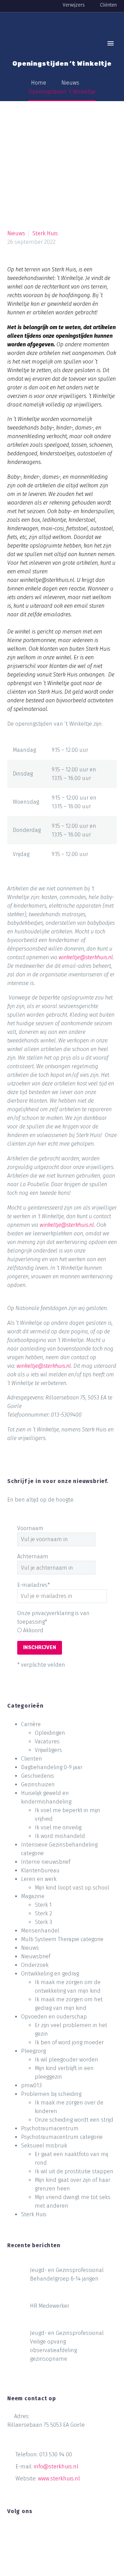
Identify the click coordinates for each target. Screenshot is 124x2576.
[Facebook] (13, 1473)
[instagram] (37, 2532)
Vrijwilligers (48, 1750)
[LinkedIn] (65, 1473)
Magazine (33, 1896)
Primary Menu (111, 43)
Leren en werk (39, 1879)
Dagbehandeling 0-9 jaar (52, 1767)
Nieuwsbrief (36, 1956)
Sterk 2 (43, 1913)
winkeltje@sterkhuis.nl (86, 957)
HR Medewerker (50, 2306)
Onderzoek (35, 1965)
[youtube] (50, 2532)
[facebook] (11, 2532)
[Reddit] (79, 1473)
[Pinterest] (39, 1473)
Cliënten (108, 5)
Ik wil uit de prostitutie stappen (74, 2171)
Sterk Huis (45, 233)
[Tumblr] (52, 1473)
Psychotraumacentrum (50, 2128)
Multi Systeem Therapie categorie (62, 1939)
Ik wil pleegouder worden (66, 2060)
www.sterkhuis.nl (59, 2478)
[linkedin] (24, 2532)
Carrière (31, 1724)
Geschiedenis (38, 1776)
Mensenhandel (40, 1931)
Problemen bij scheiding (51, 2094)
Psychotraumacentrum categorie (62, 2137)
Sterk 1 (43, 1905)
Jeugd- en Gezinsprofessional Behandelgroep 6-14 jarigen (67, 2274)
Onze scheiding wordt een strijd (74, 2120)
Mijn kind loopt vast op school (72, 1888)
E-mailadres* (34, 1585)
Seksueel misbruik (44, 2146)
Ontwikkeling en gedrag (50, 1974)
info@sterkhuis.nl (56, 2466)
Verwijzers (74, 5)
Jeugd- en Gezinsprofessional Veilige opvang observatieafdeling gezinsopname (67, 2346)
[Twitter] (26, 1473)
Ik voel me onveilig (58, 1827)
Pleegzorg (33, 2051)
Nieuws (16, 233)
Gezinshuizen (38, 1784)
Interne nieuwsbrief (46, 1862)
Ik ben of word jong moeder (69, 2042)
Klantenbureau (40, 1870)
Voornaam (30, 1528)
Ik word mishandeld (60, 1836)
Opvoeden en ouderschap (54, 2017)
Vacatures (47, 1741)
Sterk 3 (43, 1922)
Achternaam (33, 1556)
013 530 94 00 (56, 2454)
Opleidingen (50, 1733)
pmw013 (31, 2085)
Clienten (32, 1759)
